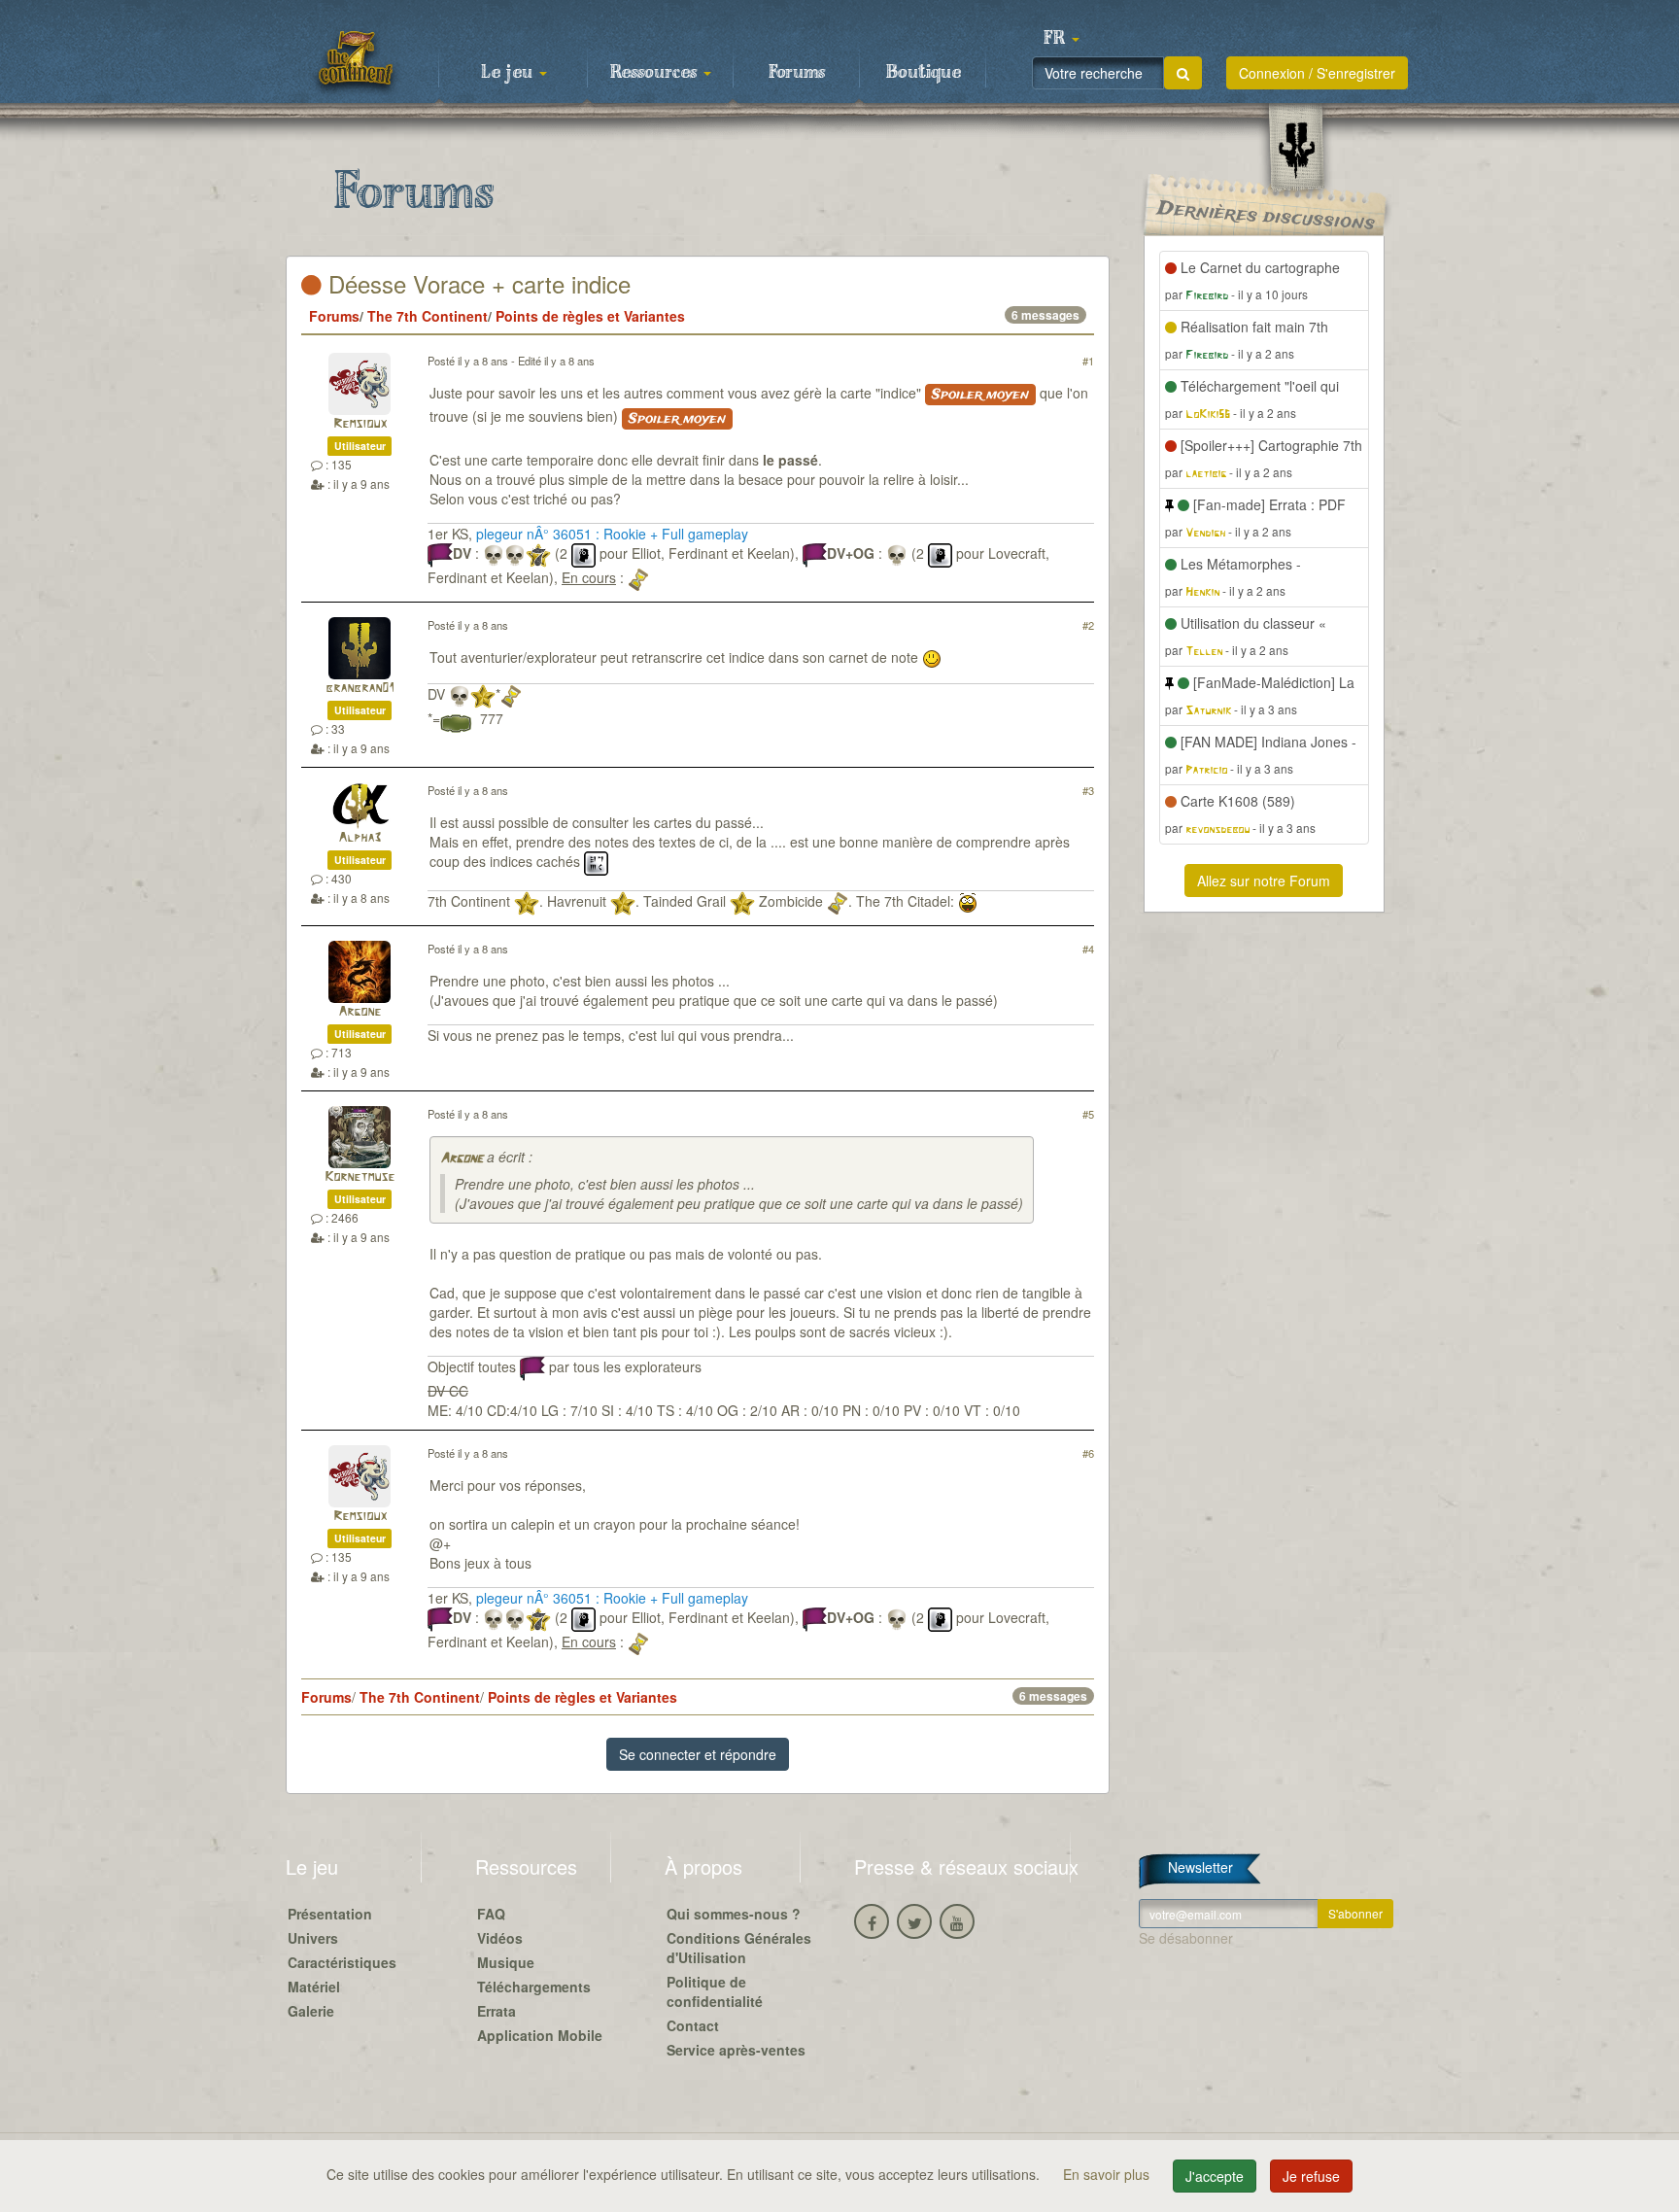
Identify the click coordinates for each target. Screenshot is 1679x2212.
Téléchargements (534, 1987)
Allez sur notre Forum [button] (1264, 881)
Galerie (311, 2011)
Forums (797, 73)
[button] (1061, 39)
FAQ (491, 1914)
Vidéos (500, 1938)
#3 (1088, 790)
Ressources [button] (656, 73)
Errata (497, 2011)
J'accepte (1215, 2176)
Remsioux (360, 424)
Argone (360, 1012)
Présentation (330, 1914)
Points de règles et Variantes (590, 316)
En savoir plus (1108, 2174)
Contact (693, 2025)
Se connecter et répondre (698, 1754)
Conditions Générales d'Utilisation (739, 1948)
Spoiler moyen (980, 395)
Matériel (314, 1987)
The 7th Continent (428, 316)
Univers (313, 1938)
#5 (1088, 1114)
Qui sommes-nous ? (734, 1914)
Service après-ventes (736, 2050)
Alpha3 (360, 838)
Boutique (924, 73)
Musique (506, 1962)
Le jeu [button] (509, 73)
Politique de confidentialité (715, 1991)
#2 (1088, 625)
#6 (1088, 1453)
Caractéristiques (342, 1962)
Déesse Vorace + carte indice (476, 283)
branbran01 (360, 689)
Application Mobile (540, 2035)
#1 (1088, 361)
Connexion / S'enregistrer (1317, 73)
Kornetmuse (360, 1177)
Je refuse (1311, 2176)
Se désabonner (1186, 1938)
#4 (1088, 949)
